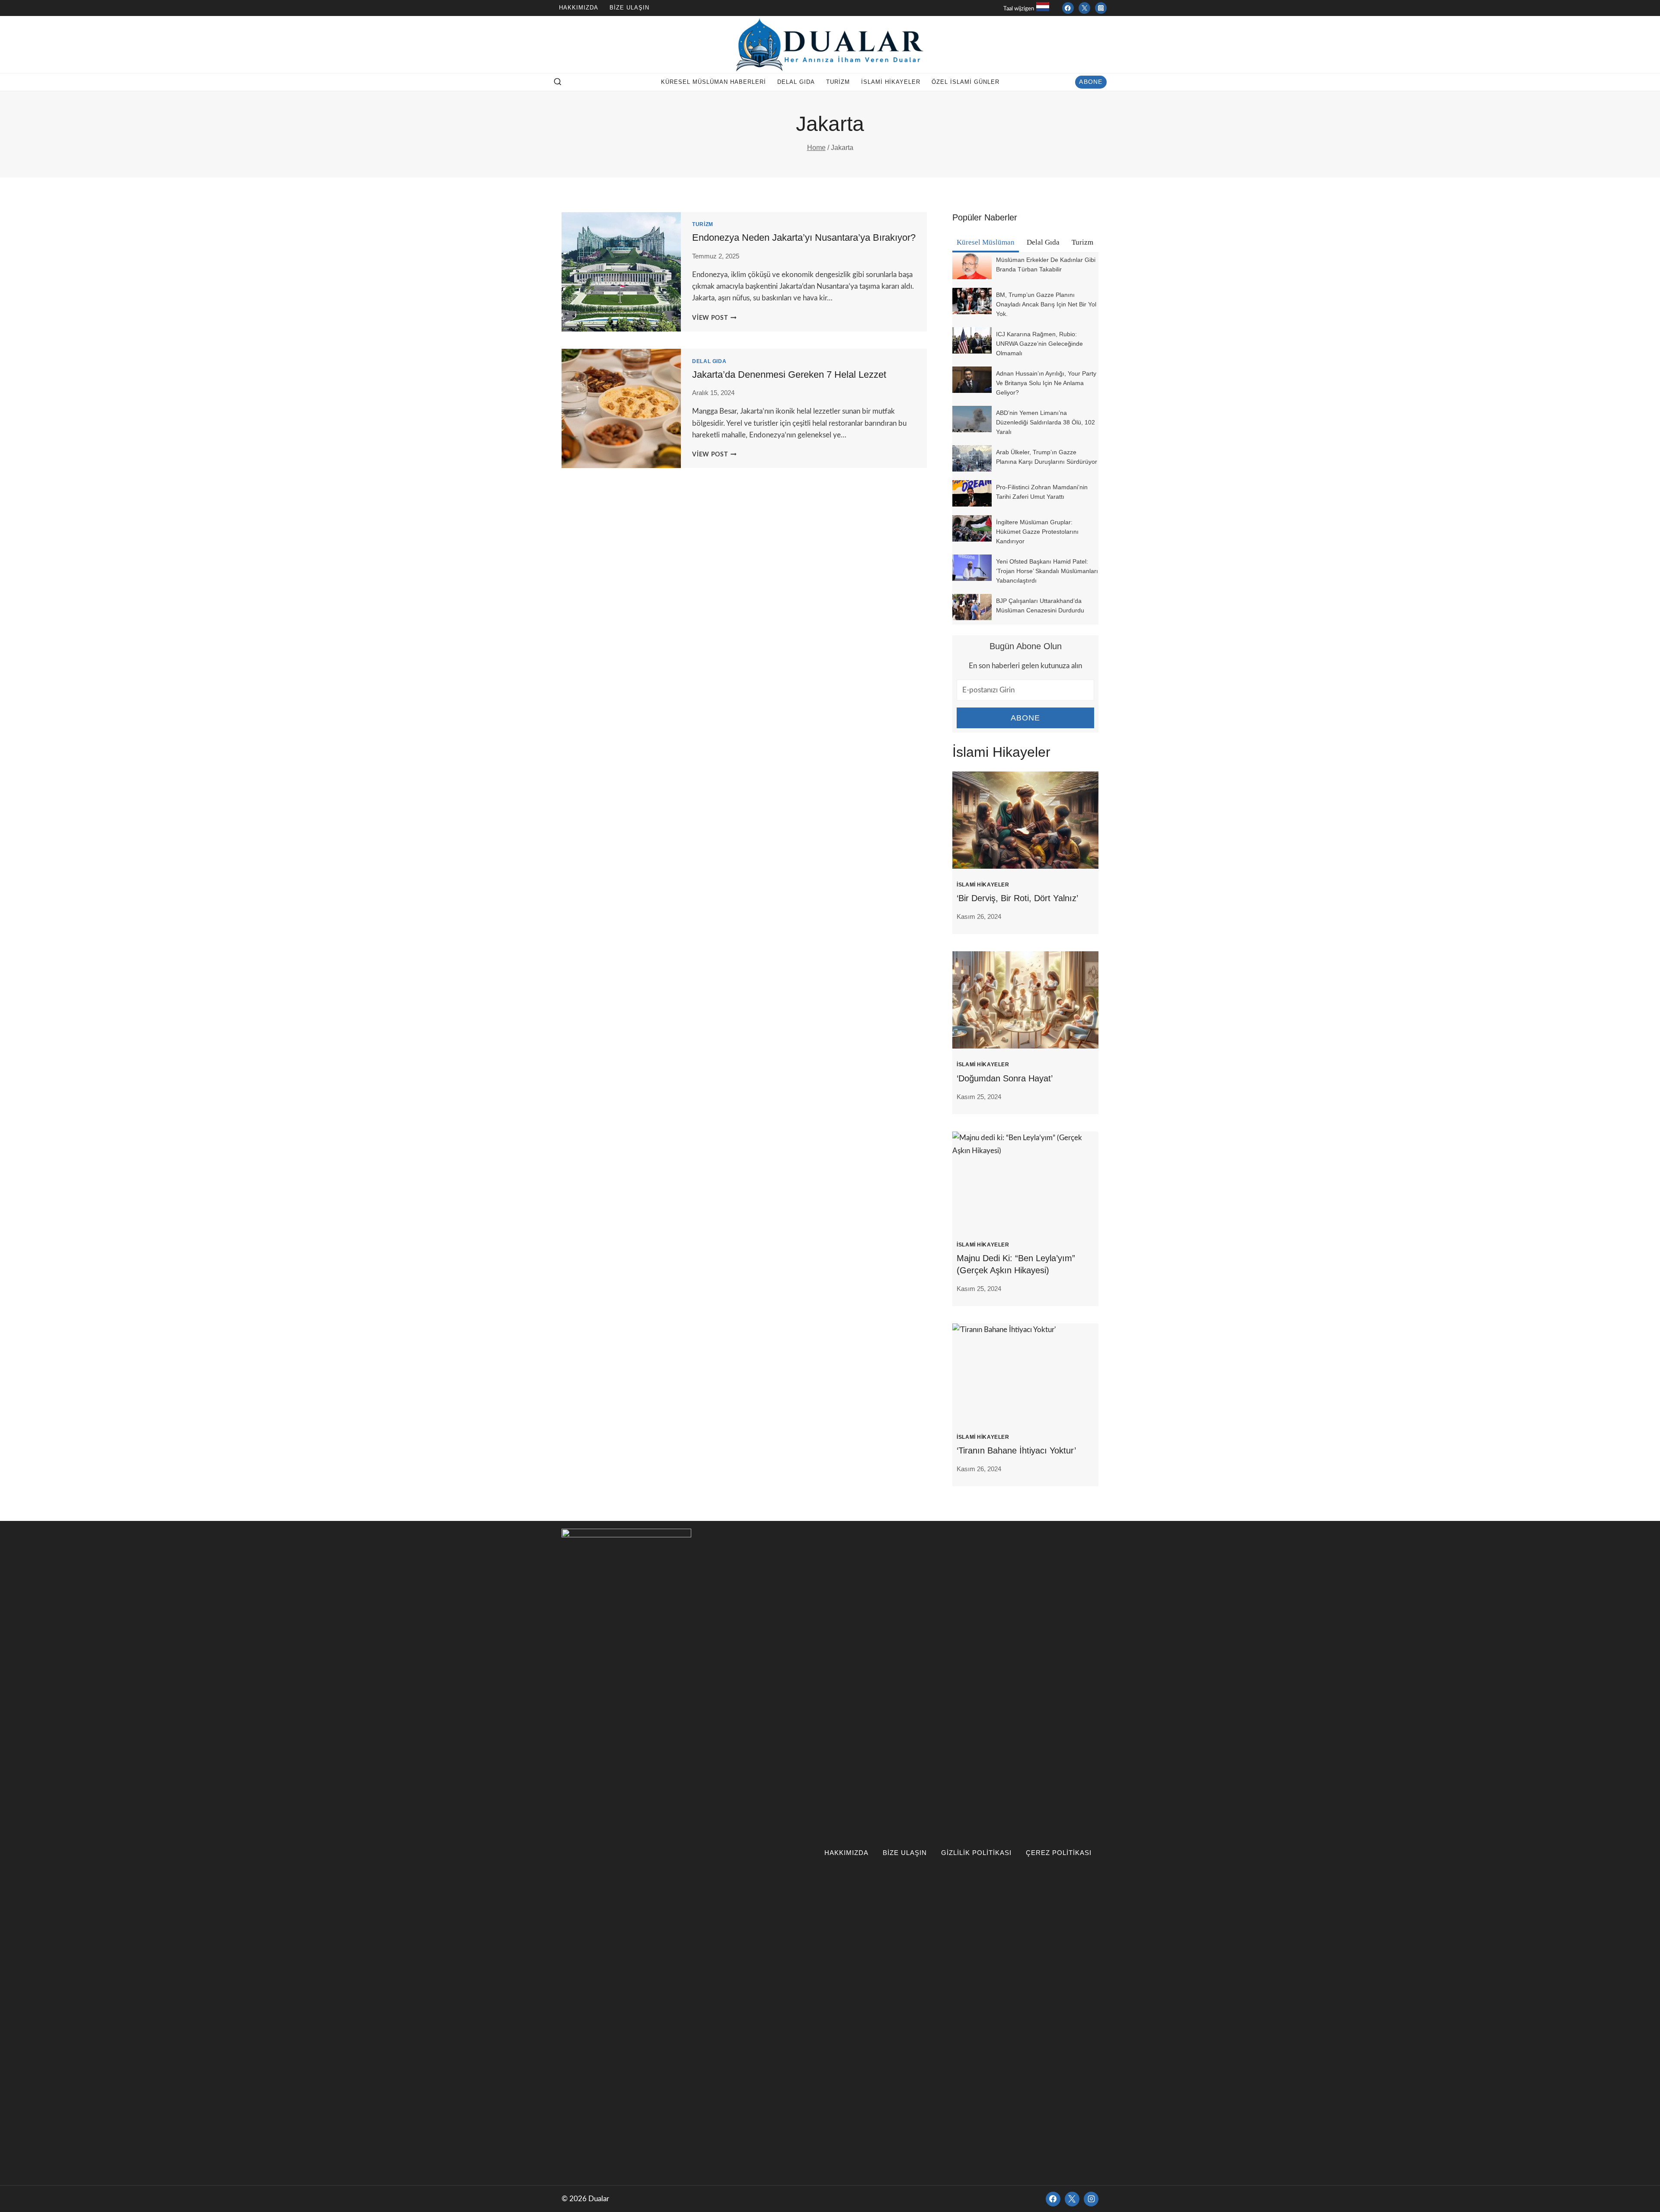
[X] (1072, 2199)
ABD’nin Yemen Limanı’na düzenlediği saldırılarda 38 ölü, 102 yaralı (1045, 422)
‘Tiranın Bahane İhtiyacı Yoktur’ (1016, 1450)
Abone (1091, 82)
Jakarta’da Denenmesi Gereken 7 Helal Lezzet (789, 375)
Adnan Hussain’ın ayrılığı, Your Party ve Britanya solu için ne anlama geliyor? (1046, 383)
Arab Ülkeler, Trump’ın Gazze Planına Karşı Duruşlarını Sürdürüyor (1047, 457)
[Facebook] (1068, 8)
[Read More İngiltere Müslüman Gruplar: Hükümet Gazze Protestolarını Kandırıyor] (972, 528)
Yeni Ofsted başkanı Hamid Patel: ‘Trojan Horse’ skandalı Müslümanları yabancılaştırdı (1047, 571)
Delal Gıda (796, 82)
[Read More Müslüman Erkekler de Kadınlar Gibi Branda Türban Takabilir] (972, 266)
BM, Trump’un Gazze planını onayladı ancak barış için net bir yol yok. (1046, 304)
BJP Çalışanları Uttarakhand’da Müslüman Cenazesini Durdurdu (1040, 606)
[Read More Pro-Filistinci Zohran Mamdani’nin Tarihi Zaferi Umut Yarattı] (972, 493)
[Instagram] (1101, 8)
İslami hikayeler (891, 82)
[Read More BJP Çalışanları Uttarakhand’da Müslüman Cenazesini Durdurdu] (972, 607)
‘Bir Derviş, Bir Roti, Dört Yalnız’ (1017, 898)
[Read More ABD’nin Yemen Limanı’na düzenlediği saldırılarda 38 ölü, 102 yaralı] (972, 419)
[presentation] (1025, 820)
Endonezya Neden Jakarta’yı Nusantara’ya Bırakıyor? (804, 237)
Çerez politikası (1059, 1853)
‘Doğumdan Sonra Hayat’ (1005, 1078)
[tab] (986, 243)
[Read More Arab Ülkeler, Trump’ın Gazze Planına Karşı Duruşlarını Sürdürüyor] (972, 458)
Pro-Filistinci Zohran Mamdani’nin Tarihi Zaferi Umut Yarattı (1042, 492)
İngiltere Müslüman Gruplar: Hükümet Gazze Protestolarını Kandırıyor (1037, 532)
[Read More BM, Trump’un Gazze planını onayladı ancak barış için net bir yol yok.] (972, 301)
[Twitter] (1084, 8)
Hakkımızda (579, 8)
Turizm (838, 82)
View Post (714, 318)
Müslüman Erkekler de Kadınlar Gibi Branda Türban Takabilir (1046, 265)
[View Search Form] (558, 82)
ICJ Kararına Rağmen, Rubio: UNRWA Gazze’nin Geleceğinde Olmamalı (1039, 344)
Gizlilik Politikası (976, 1853)
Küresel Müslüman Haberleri (713, 82)
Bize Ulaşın (629, 8)
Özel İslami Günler (966, 82)
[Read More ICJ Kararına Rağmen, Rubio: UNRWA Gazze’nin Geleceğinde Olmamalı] (972, 340)
